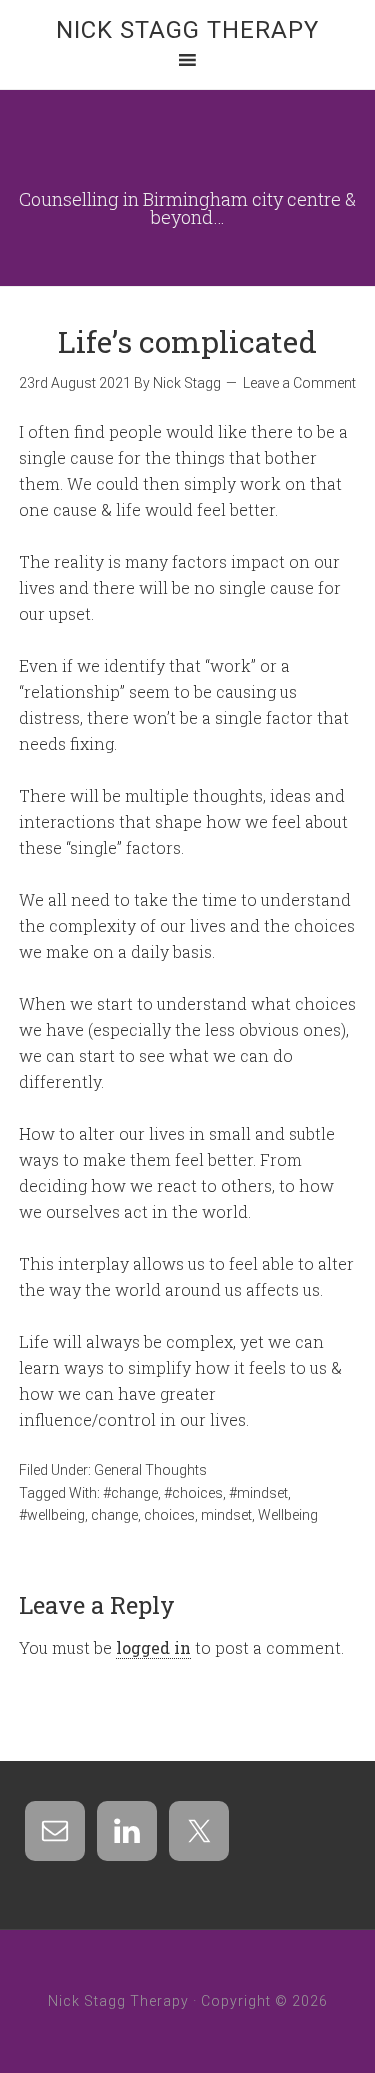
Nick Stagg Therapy (187, 30)
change (114, 1515)
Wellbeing (288, 1515)
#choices (193, 1493)
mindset (226, 1515)
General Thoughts (150, 1470)
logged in (153, 1647)
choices (169, 1515)
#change (130, 1493)
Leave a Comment (299, 383)
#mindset (258, 1493)
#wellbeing (52, 1515)
